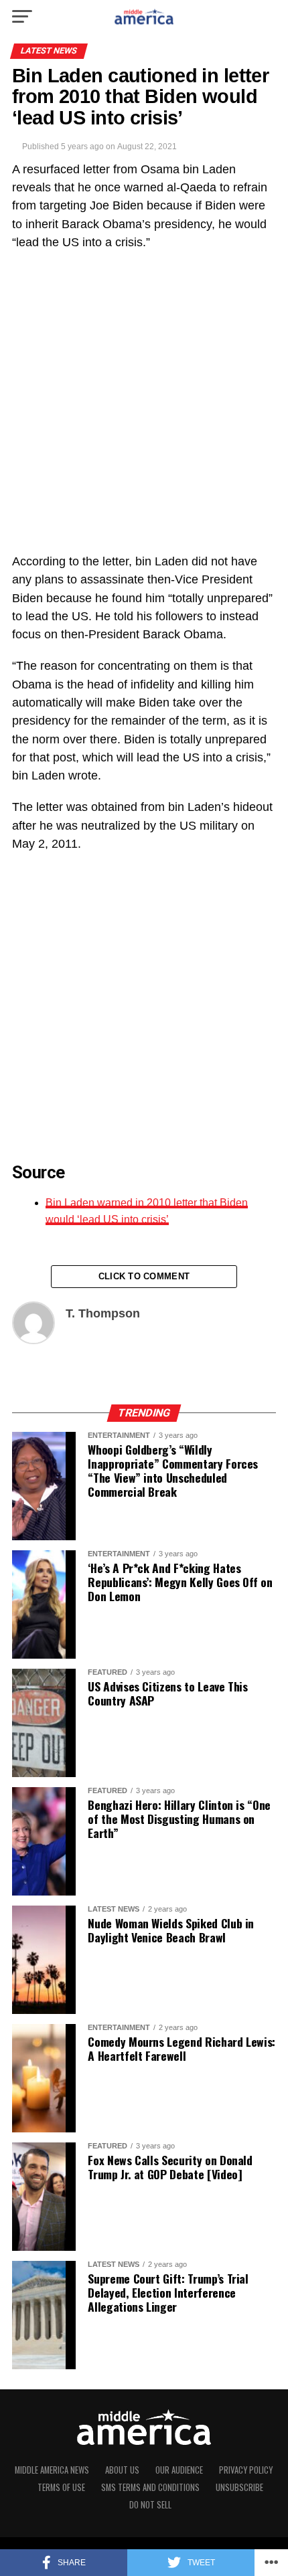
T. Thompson (103, 1313)
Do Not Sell (150, 2505)
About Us (122, 2470)
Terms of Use (61, 2487)
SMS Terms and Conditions (150, 2487)
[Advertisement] (144, 409)
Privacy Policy (246, 2470)
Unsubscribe (239, 2487)
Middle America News (52, 2470)
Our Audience (179, 2470)
